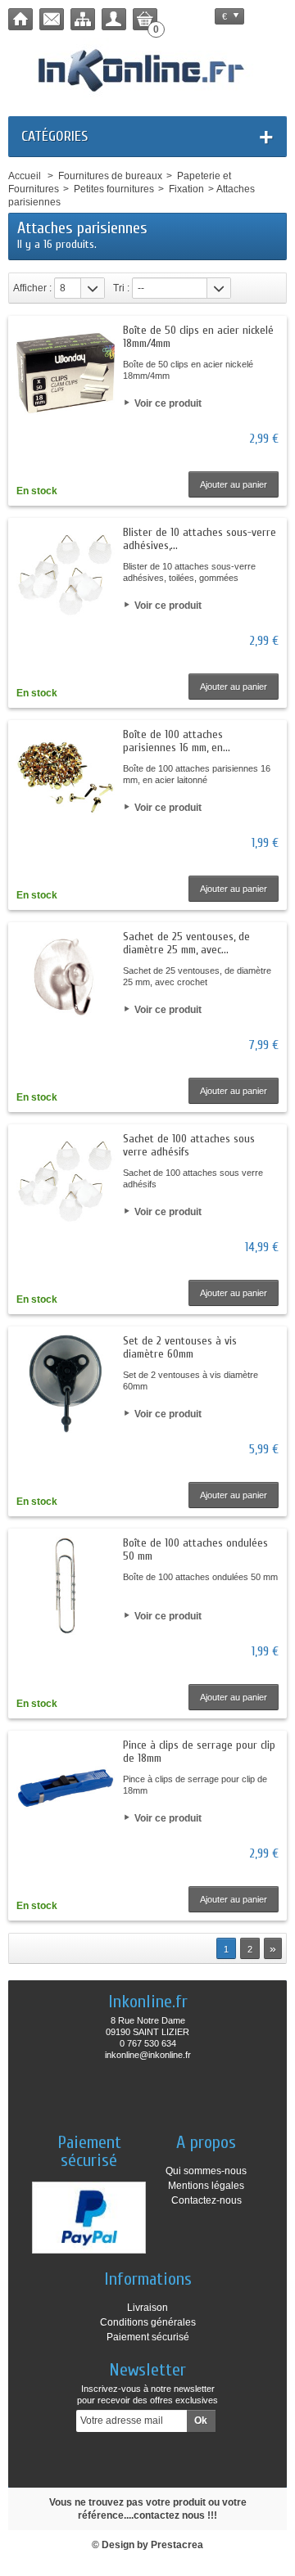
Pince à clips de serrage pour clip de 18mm (199, 1752)
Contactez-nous (206, 2200)
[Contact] (52, 19)
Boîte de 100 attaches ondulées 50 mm (195, 1549)
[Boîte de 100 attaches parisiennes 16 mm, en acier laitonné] (66, 777)
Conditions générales (148, 2322)
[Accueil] (20, 19)
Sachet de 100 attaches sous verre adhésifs (189, 1145)
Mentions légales (206, 2186)
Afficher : (32, 288)
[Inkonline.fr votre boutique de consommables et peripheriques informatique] (148, 69)
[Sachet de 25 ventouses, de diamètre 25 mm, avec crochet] (66, 980)
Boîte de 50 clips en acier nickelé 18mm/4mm (198, 337)
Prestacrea (177, 2545)
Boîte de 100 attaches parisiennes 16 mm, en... (177, 741)
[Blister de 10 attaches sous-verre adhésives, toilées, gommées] (66, 575)
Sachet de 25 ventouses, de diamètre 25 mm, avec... (186, 943)
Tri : (121, 288)
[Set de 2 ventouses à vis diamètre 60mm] (66, 1384)
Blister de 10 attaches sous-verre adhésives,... (200, 539)
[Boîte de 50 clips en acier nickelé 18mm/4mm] (66, 373)
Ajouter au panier (234, 484)
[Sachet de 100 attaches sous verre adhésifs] (66, 1182)
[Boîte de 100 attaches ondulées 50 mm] (66, 1586)
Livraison (147, 2308)
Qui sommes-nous (206, 2171)
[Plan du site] (83, 19)
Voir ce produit (168, 403)
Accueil (25, 176)
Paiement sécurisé (148, 2337)
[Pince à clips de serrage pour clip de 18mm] (66, 1788)
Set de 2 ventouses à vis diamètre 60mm (180, 1347)
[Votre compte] (114, 19)
